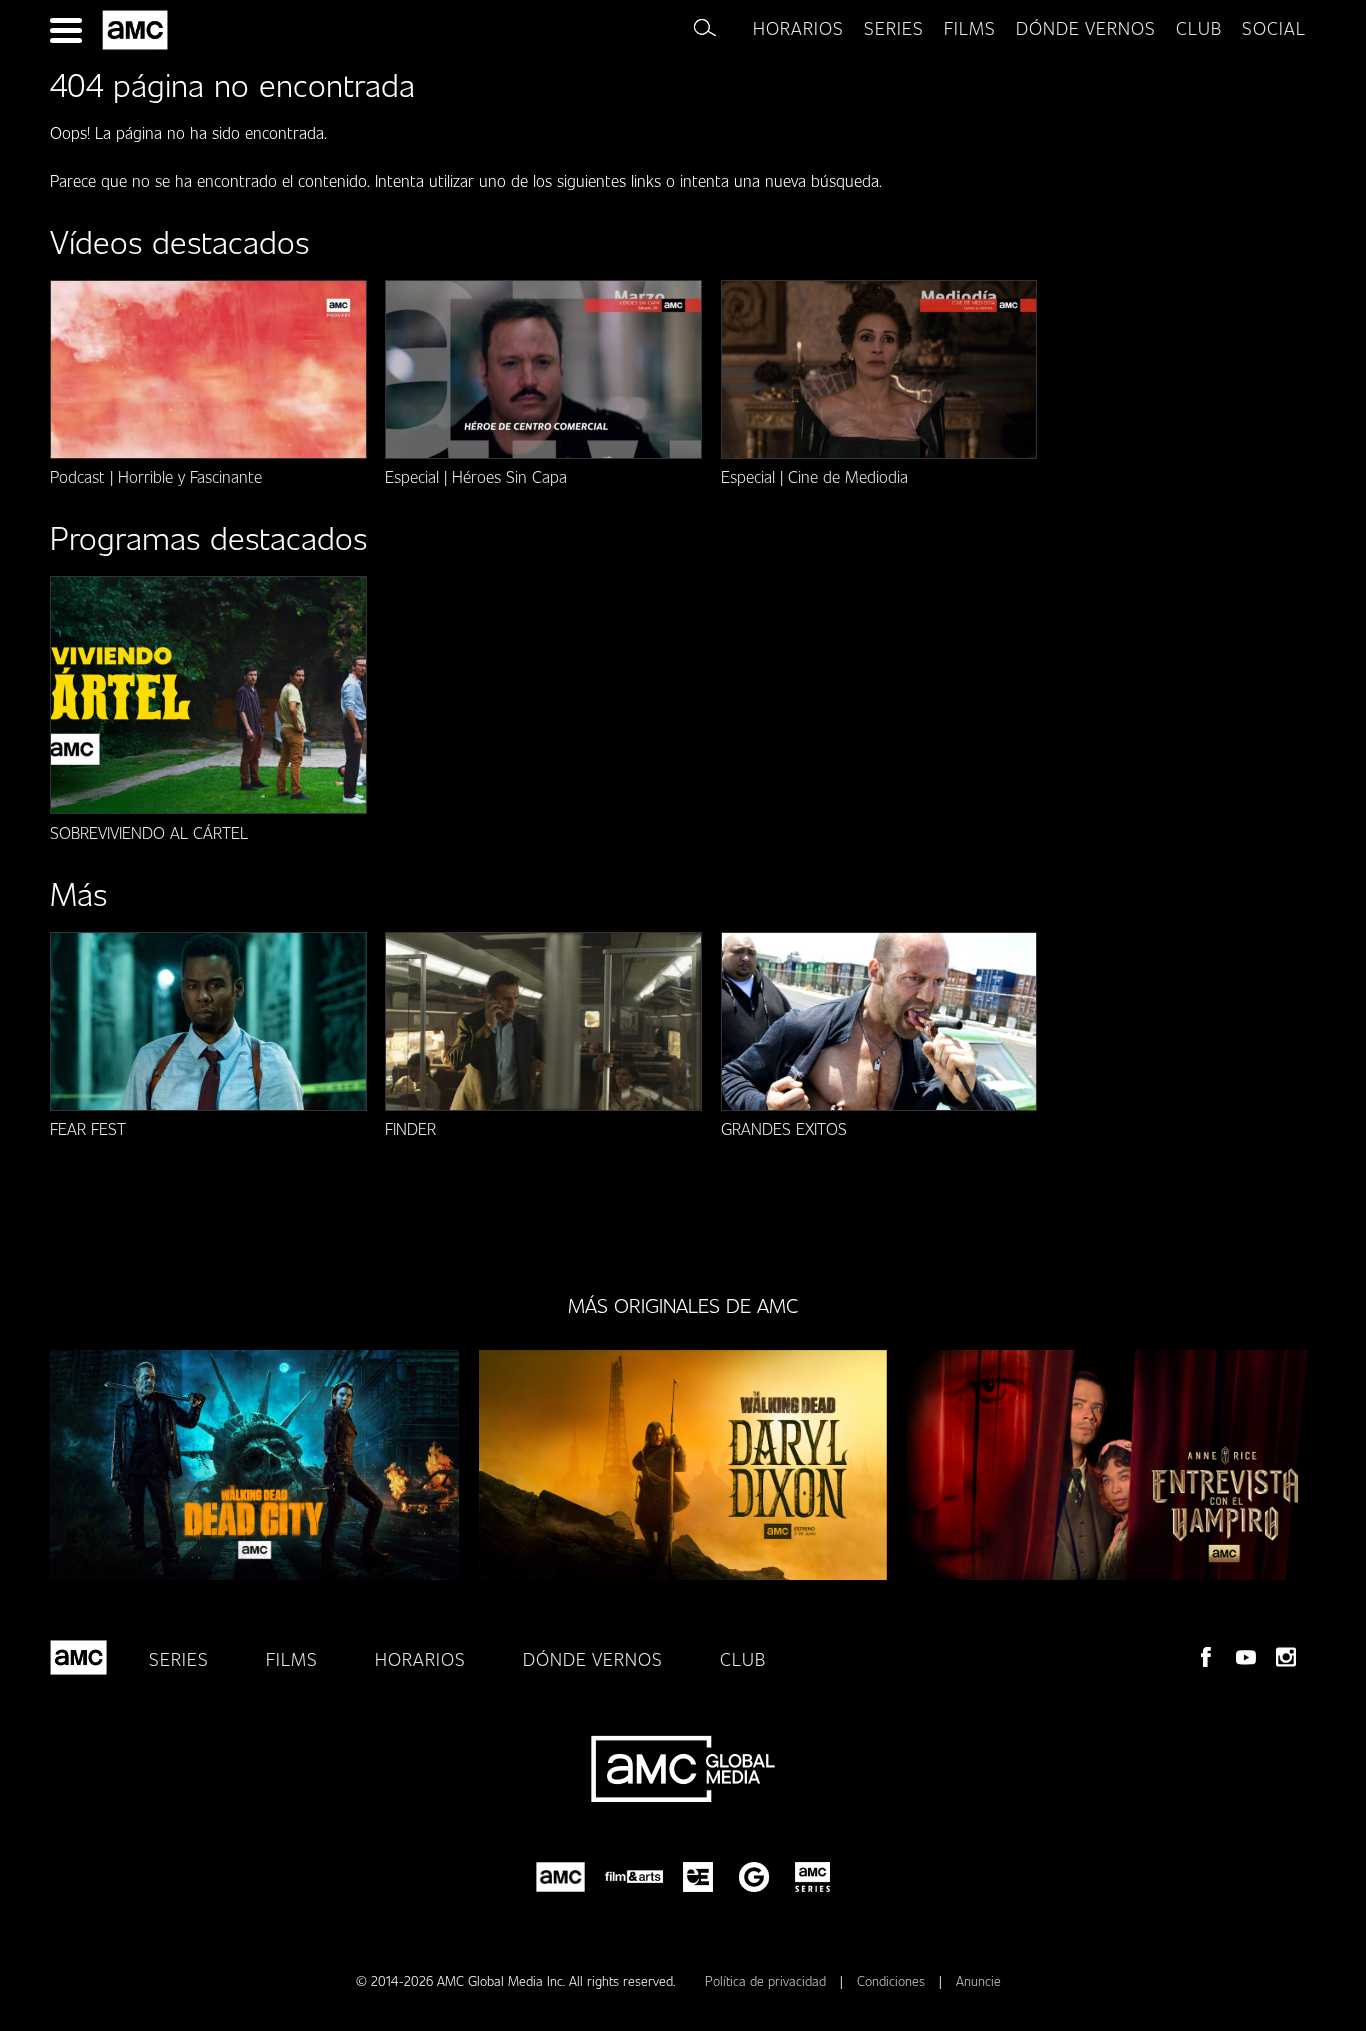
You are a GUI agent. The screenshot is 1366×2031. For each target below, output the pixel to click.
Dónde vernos (1086, 28)
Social (1274, 28)
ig (1286, 1657)
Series (894, 28)
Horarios (798, 28)
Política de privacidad (767, 1981)
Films (970, 28)
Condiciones (893, 1981)
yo (1246, 1657)
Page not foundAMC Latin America (138, 30)
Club (743, 1659)
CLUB (1199, 28)
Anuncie (978, 1981)
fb (1206, 1657)
